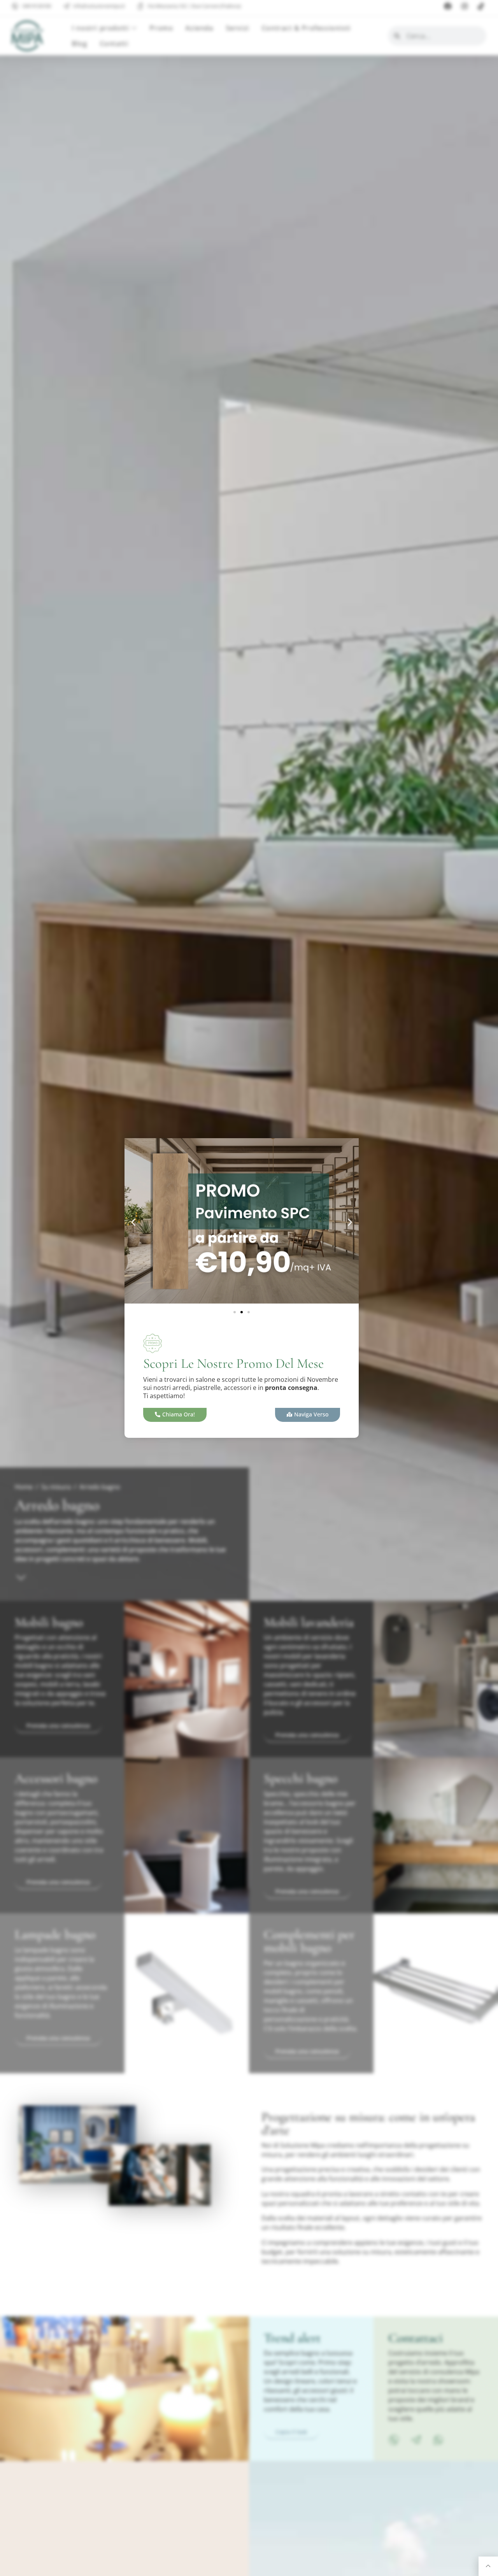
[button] (133, 1222)
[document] (249, 1288)
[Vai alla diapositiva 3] (249, 1312)
